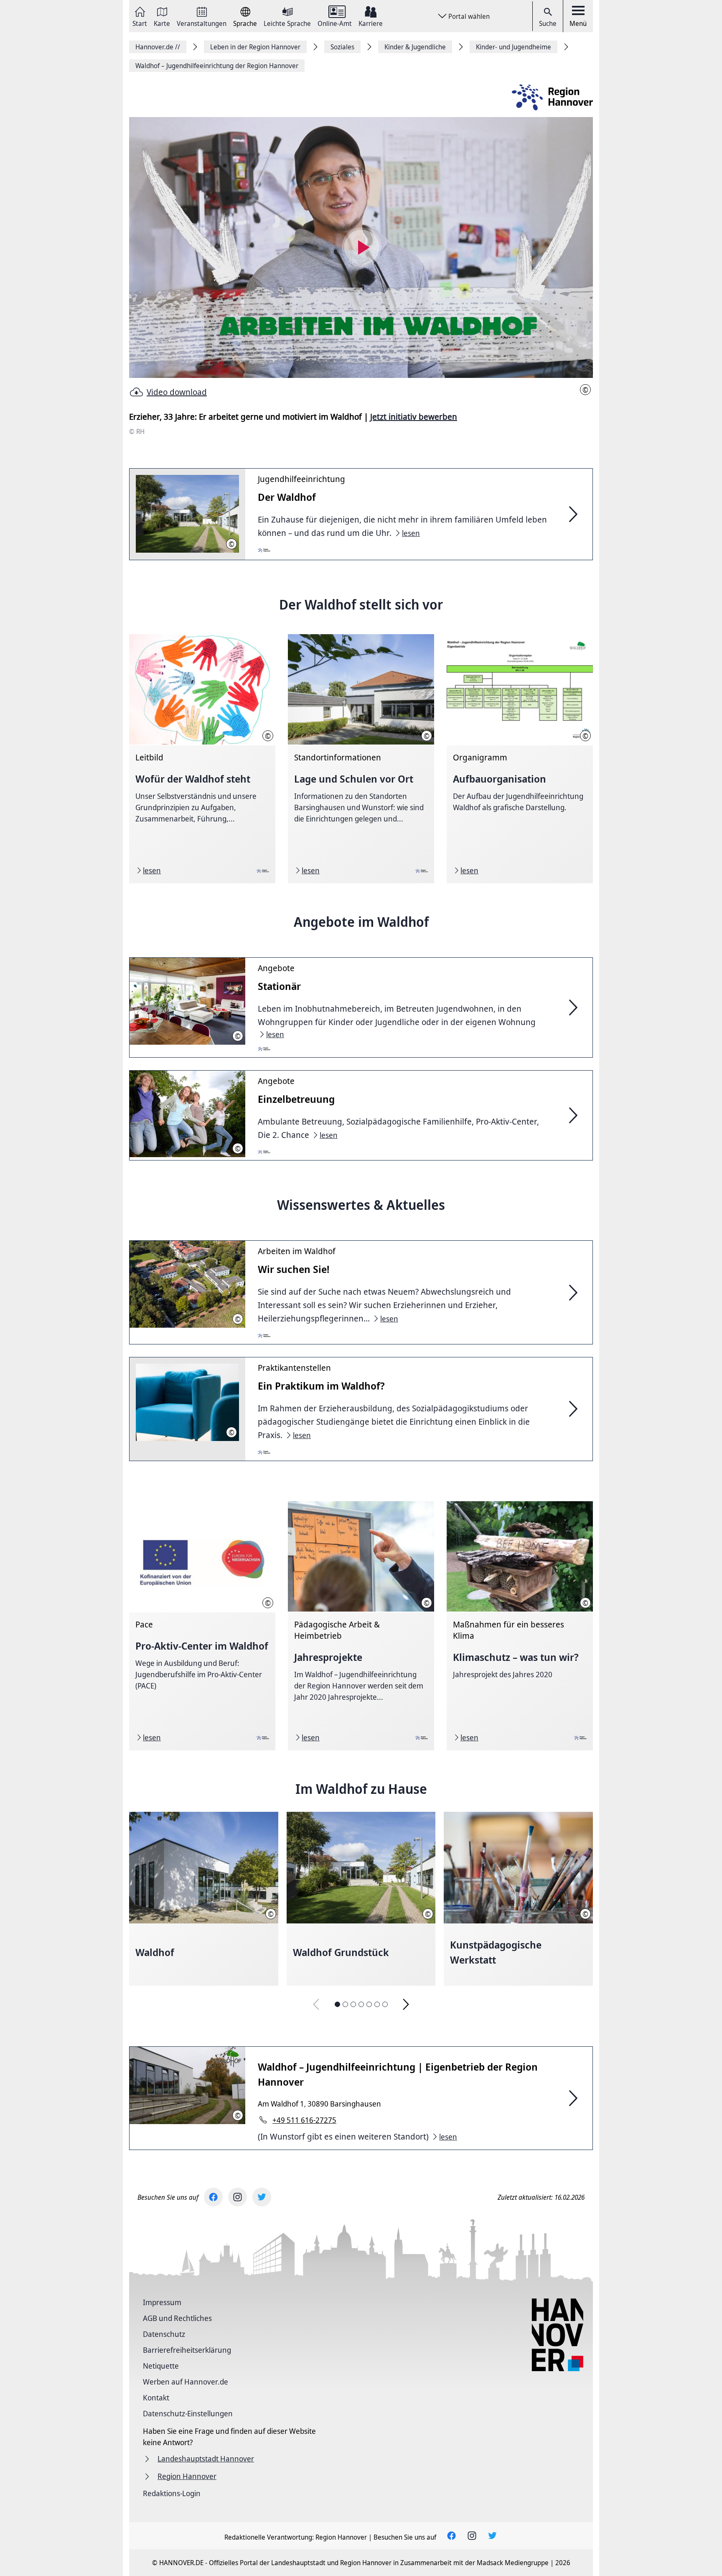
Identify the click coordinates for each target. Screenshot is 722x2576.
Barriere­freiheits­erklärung (187, 2350)
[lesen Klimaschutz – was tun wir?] (520, 1626)
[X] (262, 2197)
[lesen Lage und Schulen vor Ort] (361, 759)
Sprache (245, 23)
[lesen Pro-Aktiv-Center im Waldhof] (202, 1626)
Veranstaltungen (202, 23)
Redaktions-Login (172, 2493)
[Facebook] (213, 2197)
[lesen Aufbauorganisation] (520, 759)
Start (140, 23)
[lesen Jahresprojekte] (361, 1626)
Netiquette (161, 2366)
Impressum (162, 2302)
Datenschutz (164, 2334)
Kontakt (156, 2397)
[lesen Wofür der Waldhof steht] (202, 759)
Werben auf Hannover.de (186, 2382)
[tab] (337, 2004)
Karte (162, 23)
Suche (548, 23)
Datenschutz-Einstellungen (188, 2413)
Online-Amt (335, 23)
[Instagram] (238, 2197)
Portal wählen (469, 16)
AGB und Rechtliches (177, 2318)
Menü (578, 23)
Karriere (371, 23)
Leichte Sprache (287, 23)
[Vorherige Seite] (316, 2004)
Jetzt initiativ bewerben (414, 417)
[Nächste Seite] (406, 2004)
